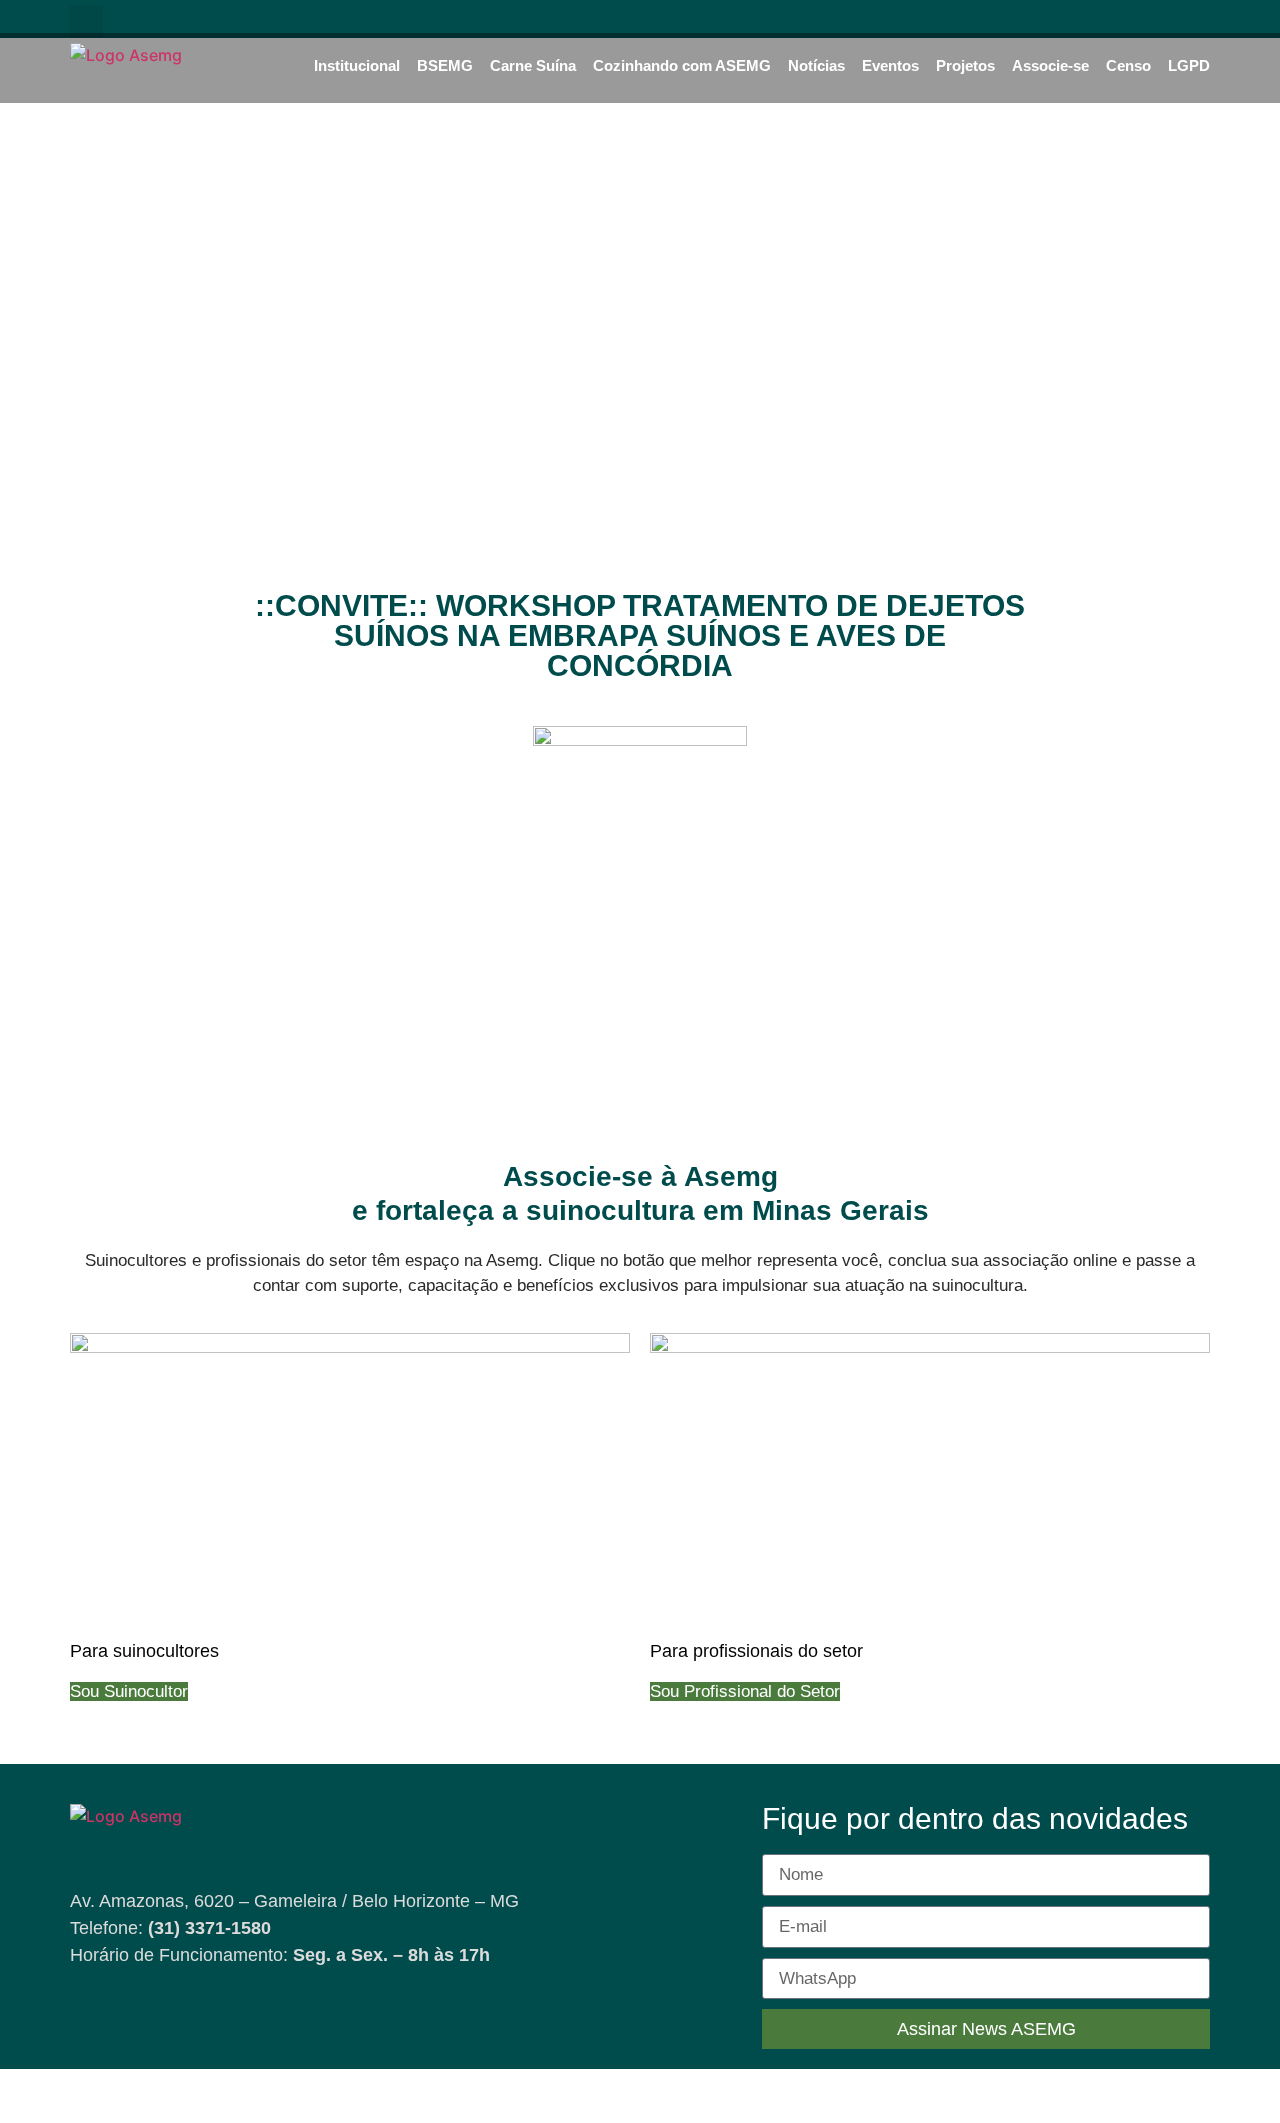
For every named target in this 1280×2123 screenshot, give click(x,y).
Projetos (965, 65)
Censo (1128, 65)
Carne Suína (533, 65)
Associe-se (1050, 65)
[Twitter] (1159, 18)
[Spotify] (1121, 18)
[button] (86, 21)
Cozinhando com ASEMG (682, 65)
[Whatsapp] (1084, 18)
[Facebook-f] (933, 18)
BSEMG (445, 65)
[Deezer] (1196, 18)
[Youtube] (971, 18)
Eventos (890, 65)
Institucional (357, 65)
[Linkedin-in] (1046, 18)
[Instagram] (1008, 18)
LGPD (1189, 65)
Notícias (816, 65)
